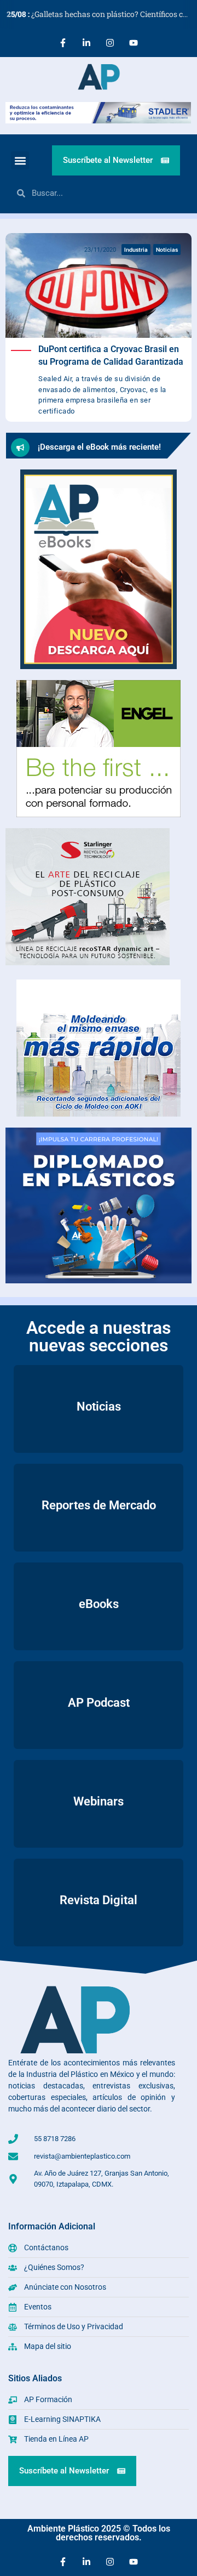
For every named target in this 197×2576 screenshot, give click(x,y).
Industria (136, 250)
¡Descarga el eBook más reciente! (99, 447)
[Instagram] (110, 43)
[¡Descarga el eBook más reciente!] (20, 448)
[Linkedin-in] (86, 43)
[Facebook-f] (63, 43)
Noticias (167, 250)
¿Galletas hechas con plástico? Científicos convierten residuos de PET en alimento (102, 14)
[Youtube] (134, 43)
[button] (20, 160)
